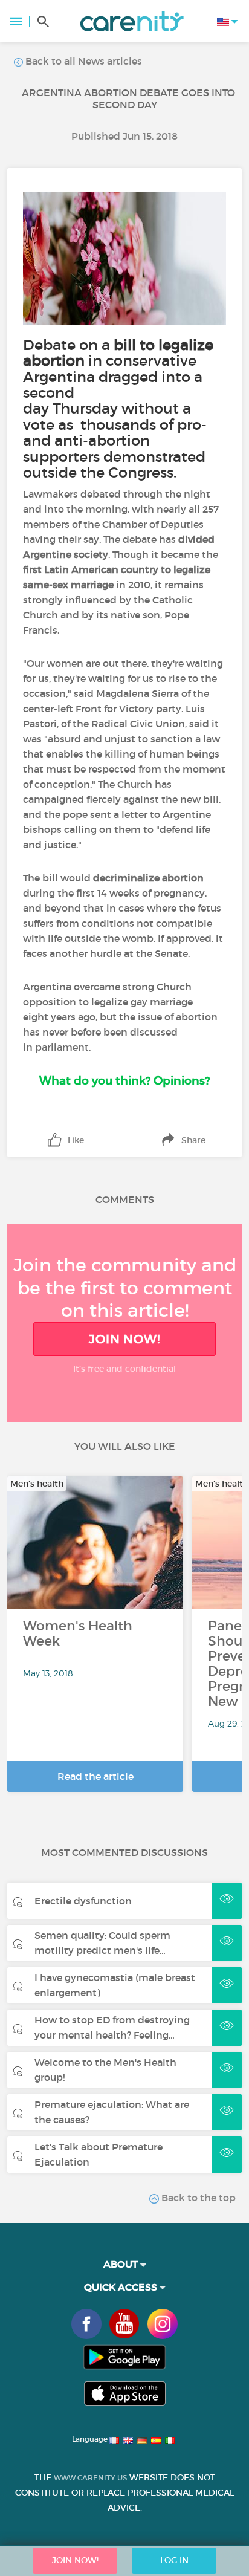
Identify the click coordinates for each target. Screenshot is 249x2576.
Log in (174, 2560)
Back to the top (197, 2198)
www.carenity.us (90, 2478)
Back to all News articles (82, 61)
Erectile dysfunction (83, 1901)
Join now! (124, 1339)
